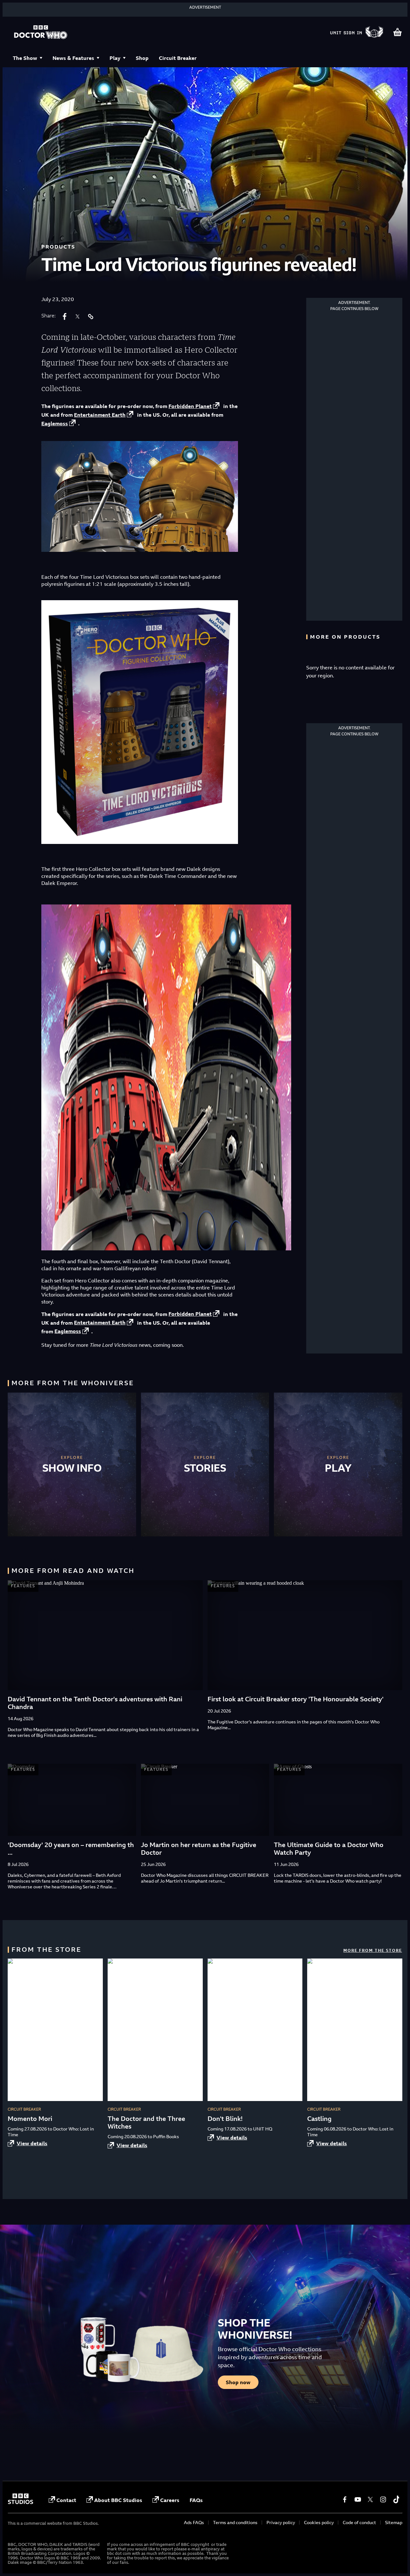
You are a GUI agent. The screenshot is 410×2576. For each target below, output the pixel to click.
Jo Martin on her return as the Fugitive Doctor (199, 1848)
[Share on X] (78, 316)
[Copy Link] (90, 316)
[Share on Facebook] (65, 316)
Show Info (72, 1468)
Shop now (238, 2382)
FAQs (196, 2500)
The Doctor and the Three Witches (146, 2122)
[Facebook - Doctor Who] (345, 2499)
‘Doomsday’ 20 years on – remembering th (71, 1845)
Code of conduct (359, 2522)
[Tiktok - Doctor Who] (396, 2499)
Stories (205, 1468)
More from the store (373, 1950)
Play (115, 58)
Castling (319, 2118)
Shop (142, 58)
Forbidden (190, 406)
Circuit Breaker (178, 58)
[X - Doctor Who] (370, 2499)
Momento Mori (30, 2118)
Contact (66, 2500)
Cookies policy (319, 2522)
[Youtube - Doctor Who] (357, 2499)
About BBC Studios (118, 2500)
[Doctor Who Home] (41, 33)
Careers (170, 2500)
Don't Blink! (225, 2118)
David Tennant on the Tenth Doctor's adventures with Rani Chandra (95, 1703)
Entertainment (100, 415)
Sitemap (394, 2522)
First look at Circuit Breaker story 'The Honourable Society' (295, 1699)
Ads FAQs (194, 2522)
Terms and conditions (235, 2522)
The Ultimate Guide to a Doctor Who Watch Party (329, 1848)
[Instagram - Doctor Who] (383, 2499)
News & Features (73, 58)
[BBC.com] (20, 2502)
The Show (25, 58)
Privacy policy (281, 2522)
